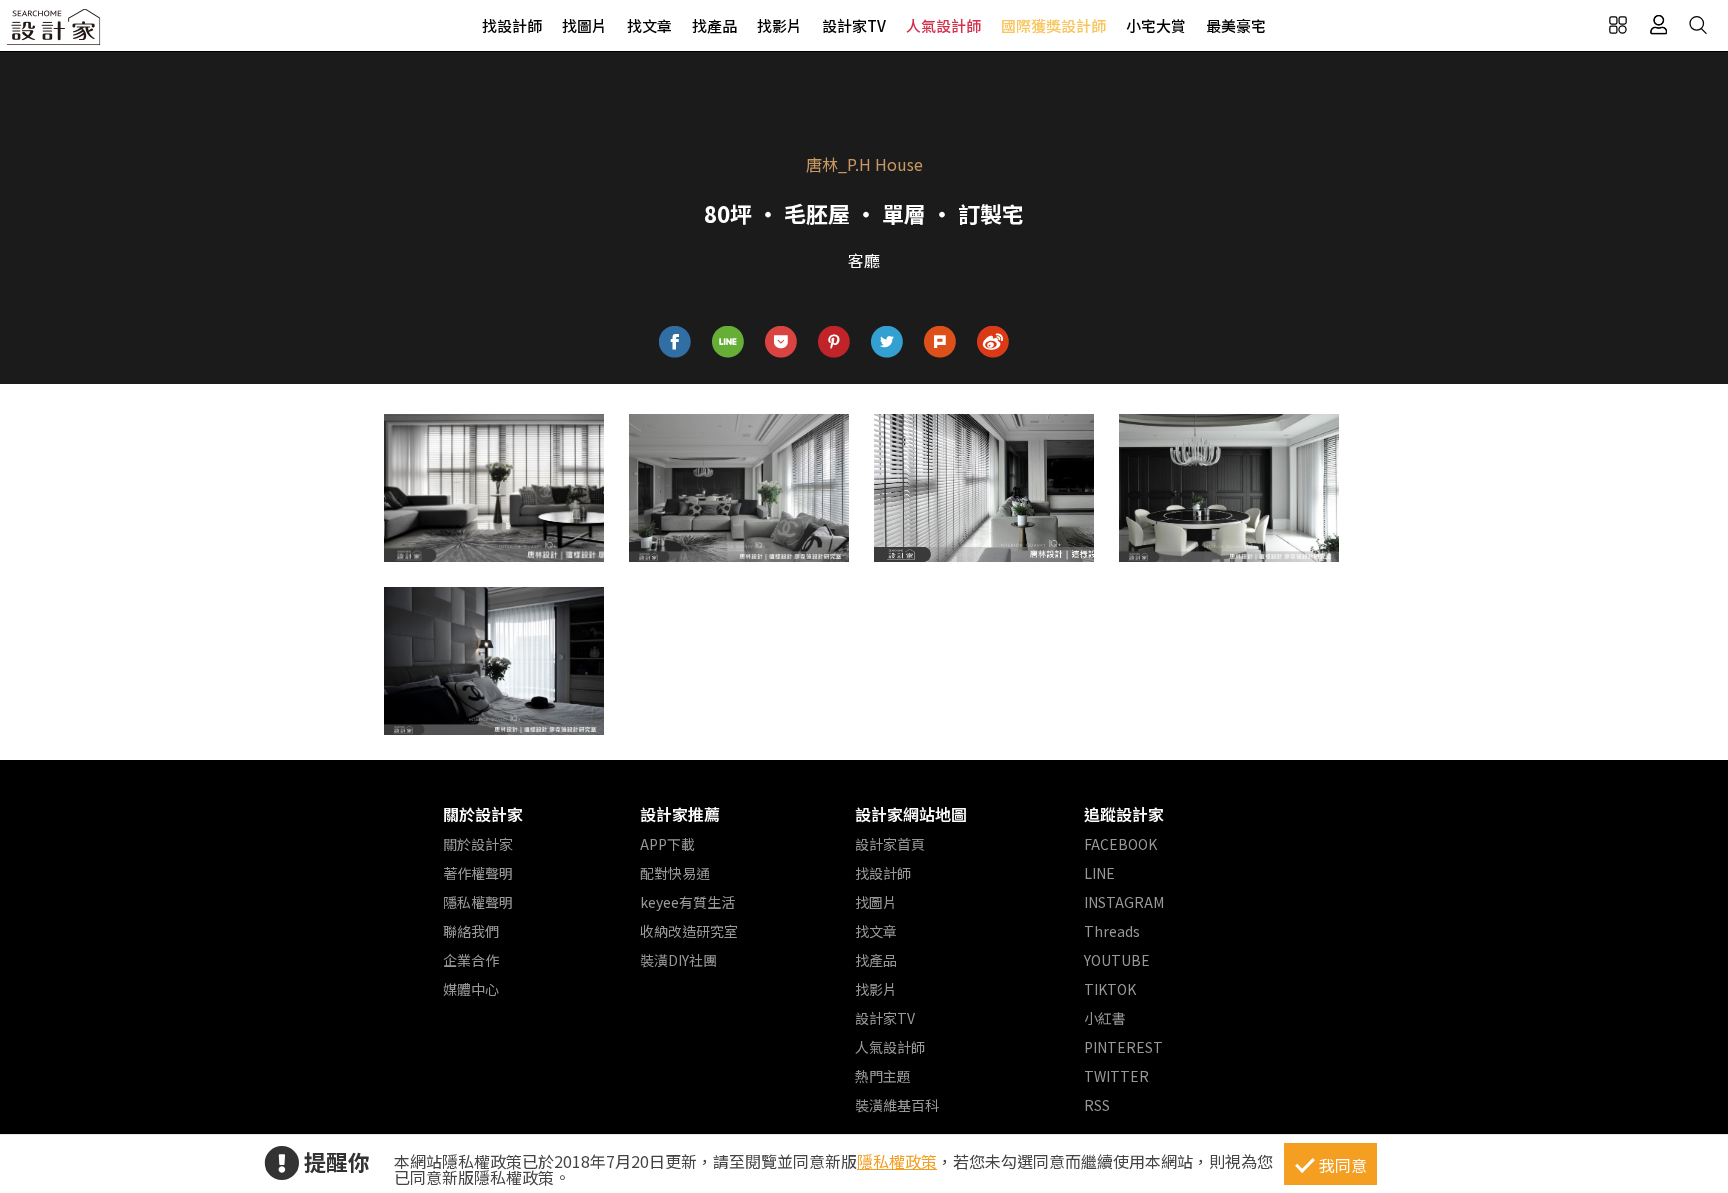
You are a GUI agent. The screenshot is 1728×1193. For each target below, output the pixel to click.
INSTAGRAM (1124, 902)
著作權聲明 (478, 873)
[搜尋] (1698, 25)
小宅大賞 (1156, 25)
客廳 (864, 260)
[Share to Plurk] (940, 342)
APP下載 (667, 844)
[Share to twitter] (887, 342)
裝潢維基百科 (897, 1105)
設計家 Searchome (55, 32)
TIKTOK (1110, 989)
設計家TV (854, 25)
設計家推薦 (680, 814)
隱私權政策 (897, 1161)
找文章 (649, 25)
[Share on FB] (675, 342)
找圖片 (584, 25)
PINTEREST (1123, 1047)
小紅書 (1105, 1018)
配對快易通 (675, 873)
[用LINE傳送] (728, 342)
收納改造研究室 (689, 931)
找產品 (714, 25)
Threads (1112, 931)
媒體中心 (471, 989)
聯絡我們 (471, 931)
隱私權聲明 (478, 902)
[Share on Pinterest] (834, 342)
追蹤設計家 (1124, 814)
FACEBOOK (1120, 844)
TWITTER (1116, 1076)
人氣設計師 (943, 25)
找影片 (779, 25)
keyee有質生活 (687, 902)
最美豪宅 (1236, 25)
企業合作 (471, 960)
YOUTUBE (1117, 960)
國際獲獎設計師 (1053, 25)
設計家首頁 (890, 844)
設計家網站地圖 (911, 814)
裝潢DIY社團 (678, 960)
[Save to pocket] (781, 342)
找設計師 (512, 25)
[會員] (1658, 25)
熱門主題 (883, 1076)
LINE (1099, 873)
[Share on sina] (993, 342)
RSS (1097, 1105)
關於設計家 (483, 814)
